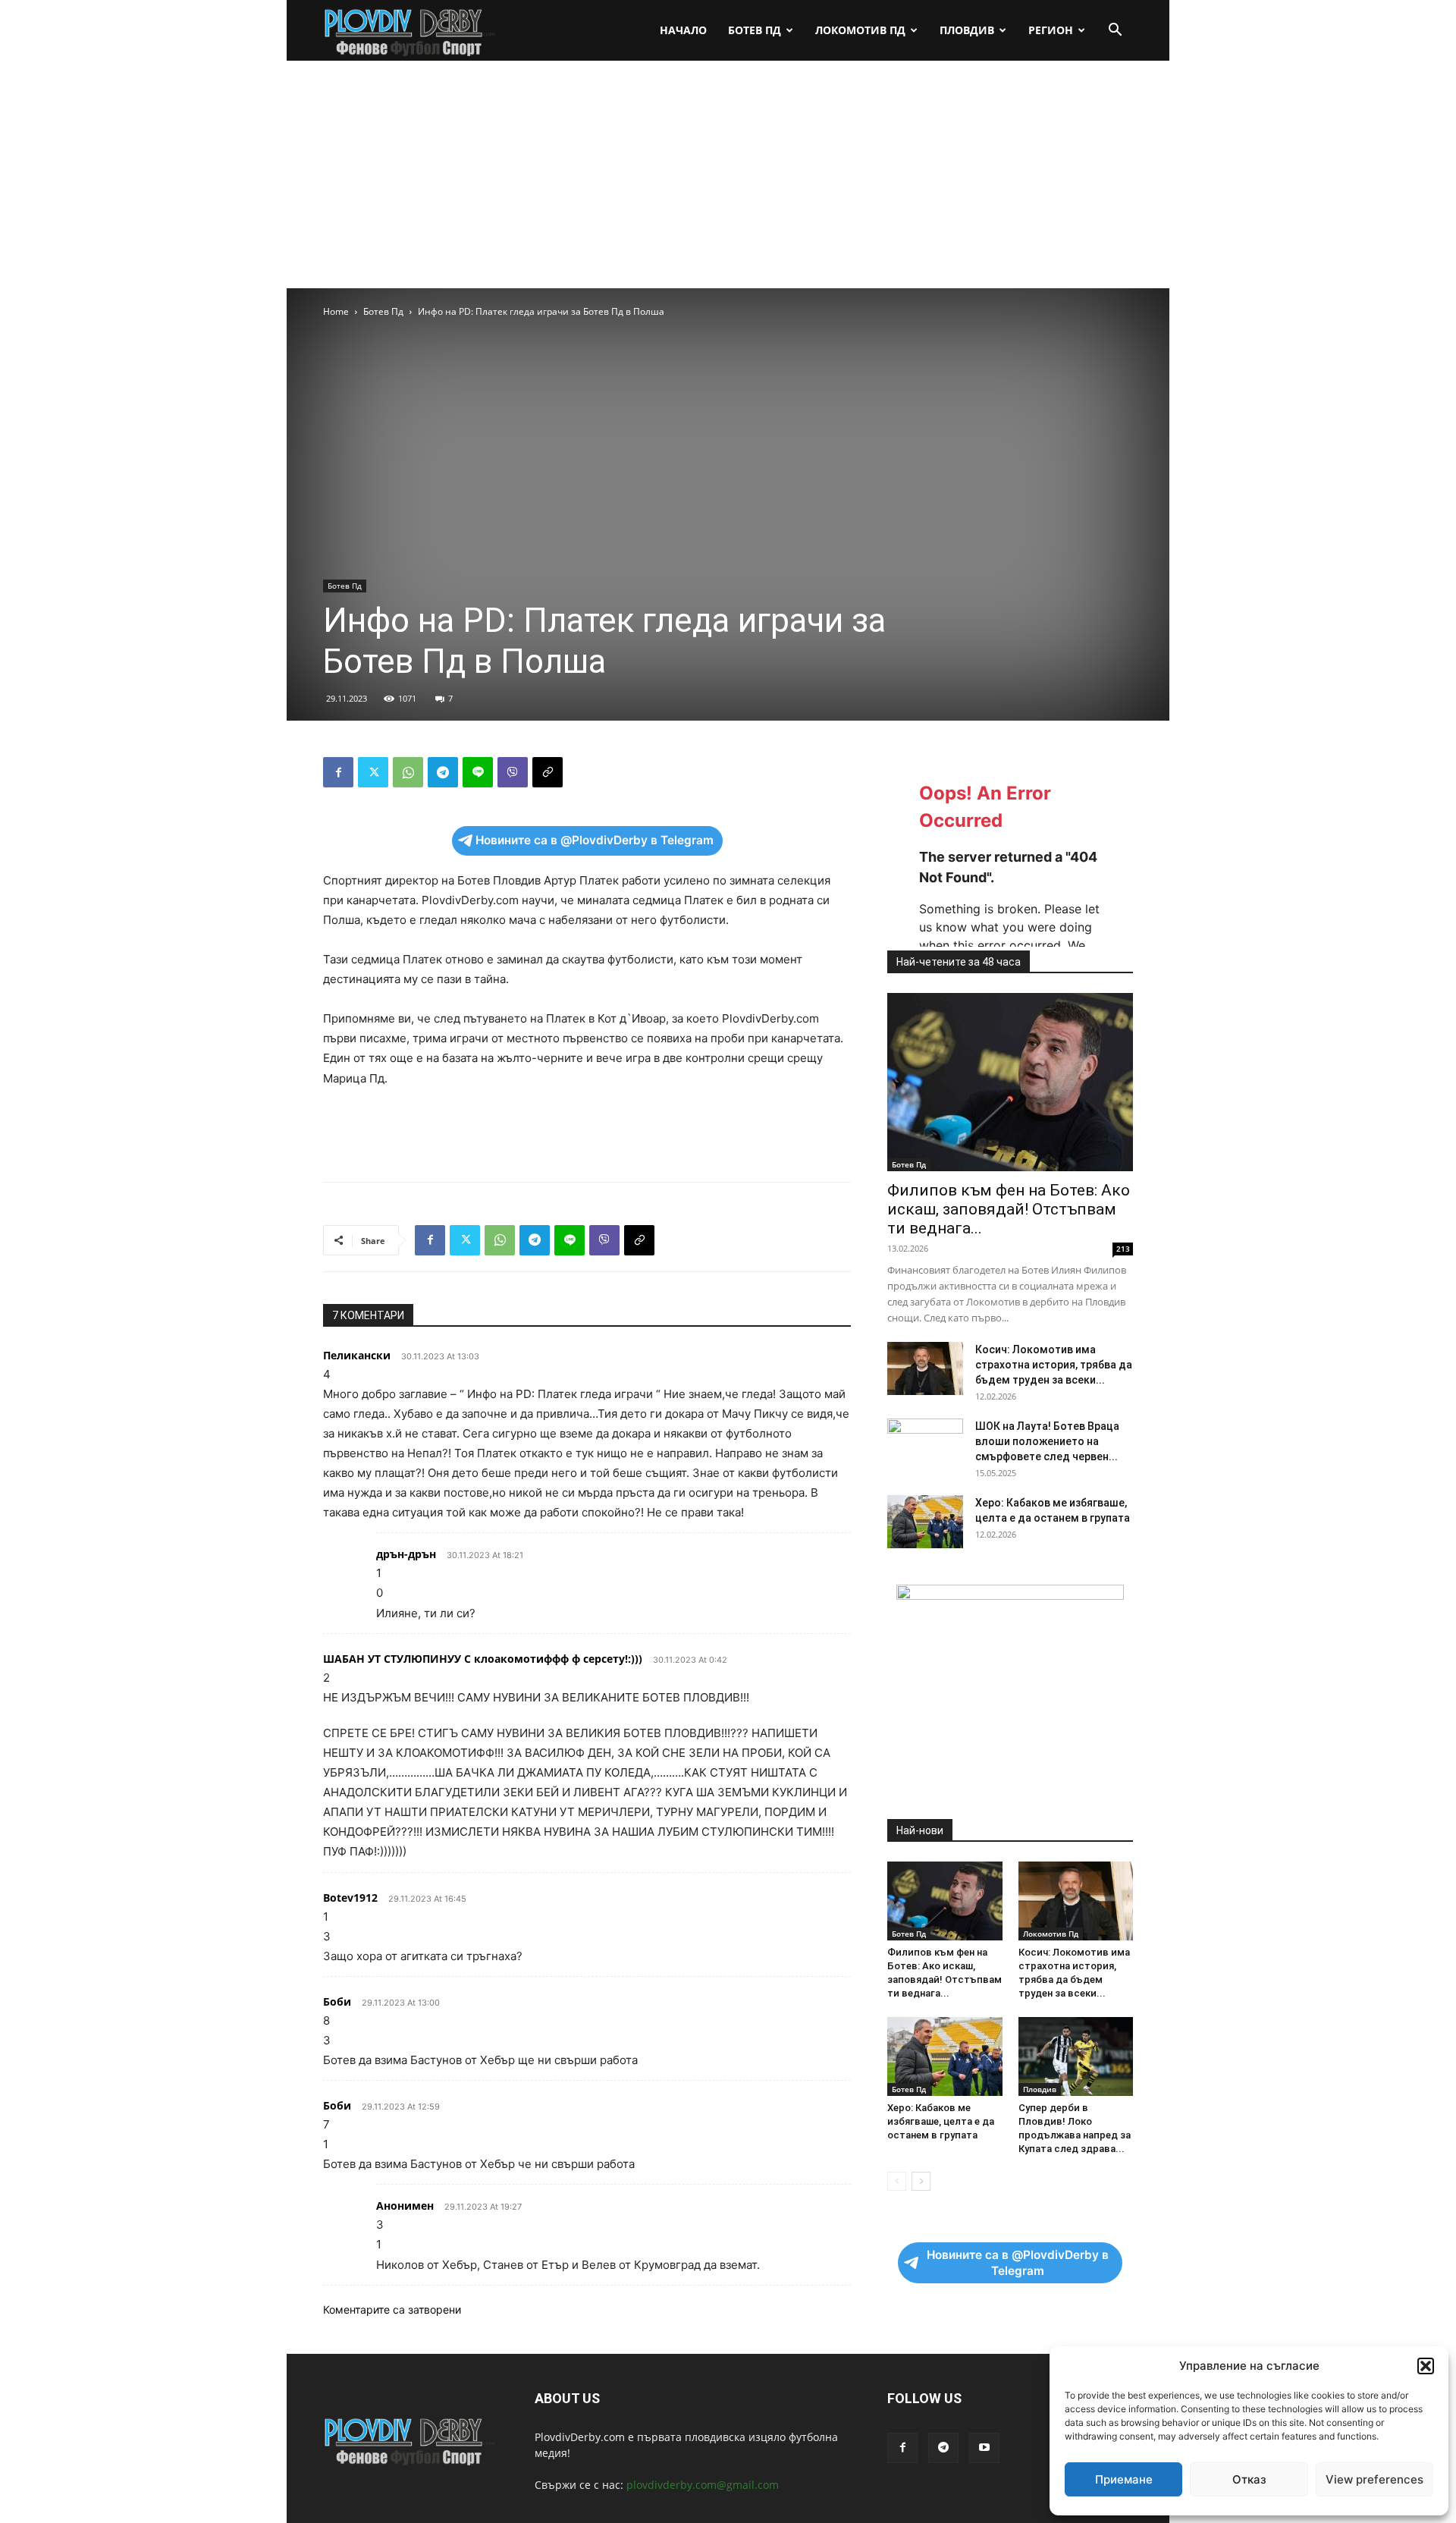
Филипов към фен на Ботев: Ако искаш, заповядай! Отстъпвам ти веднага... (1009, 1209)
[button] (1426, 2366)
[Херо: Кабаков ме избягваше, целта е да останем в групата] (925, 1522)
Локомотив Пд (860, 30)
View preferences (1374, 2479)
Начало (683, 30)
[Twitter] (373, 772)
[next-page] (921, 2181)
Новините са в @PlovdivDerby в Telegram (595, 840)
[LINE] (478, 772)
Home (336, 311)
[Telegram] (443, 772)
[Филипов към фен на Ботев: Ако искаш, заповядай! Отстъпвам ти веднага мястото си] (1010, 1082)
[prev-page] (897, 2181)
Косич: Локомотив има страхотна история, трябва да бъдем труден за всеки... (1054, 1365)
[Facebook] (338, 772)
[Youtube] (984, 2448)
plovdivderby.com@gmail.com (703, 2485)
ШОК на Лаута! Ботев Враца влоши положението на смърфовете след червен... (1047, 1441)
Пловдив (967, 30)
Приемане (1124, 2479)
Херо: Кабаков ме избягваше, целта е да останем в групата (941, 2121)
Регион (1051, 30)
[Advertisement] (728, 174)
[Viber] (513, 772)
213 (1123, 1249)
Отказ (1249, 2479)
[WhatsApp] (408, 772)
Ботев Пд (755, 30)
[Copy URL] (548, 772)
